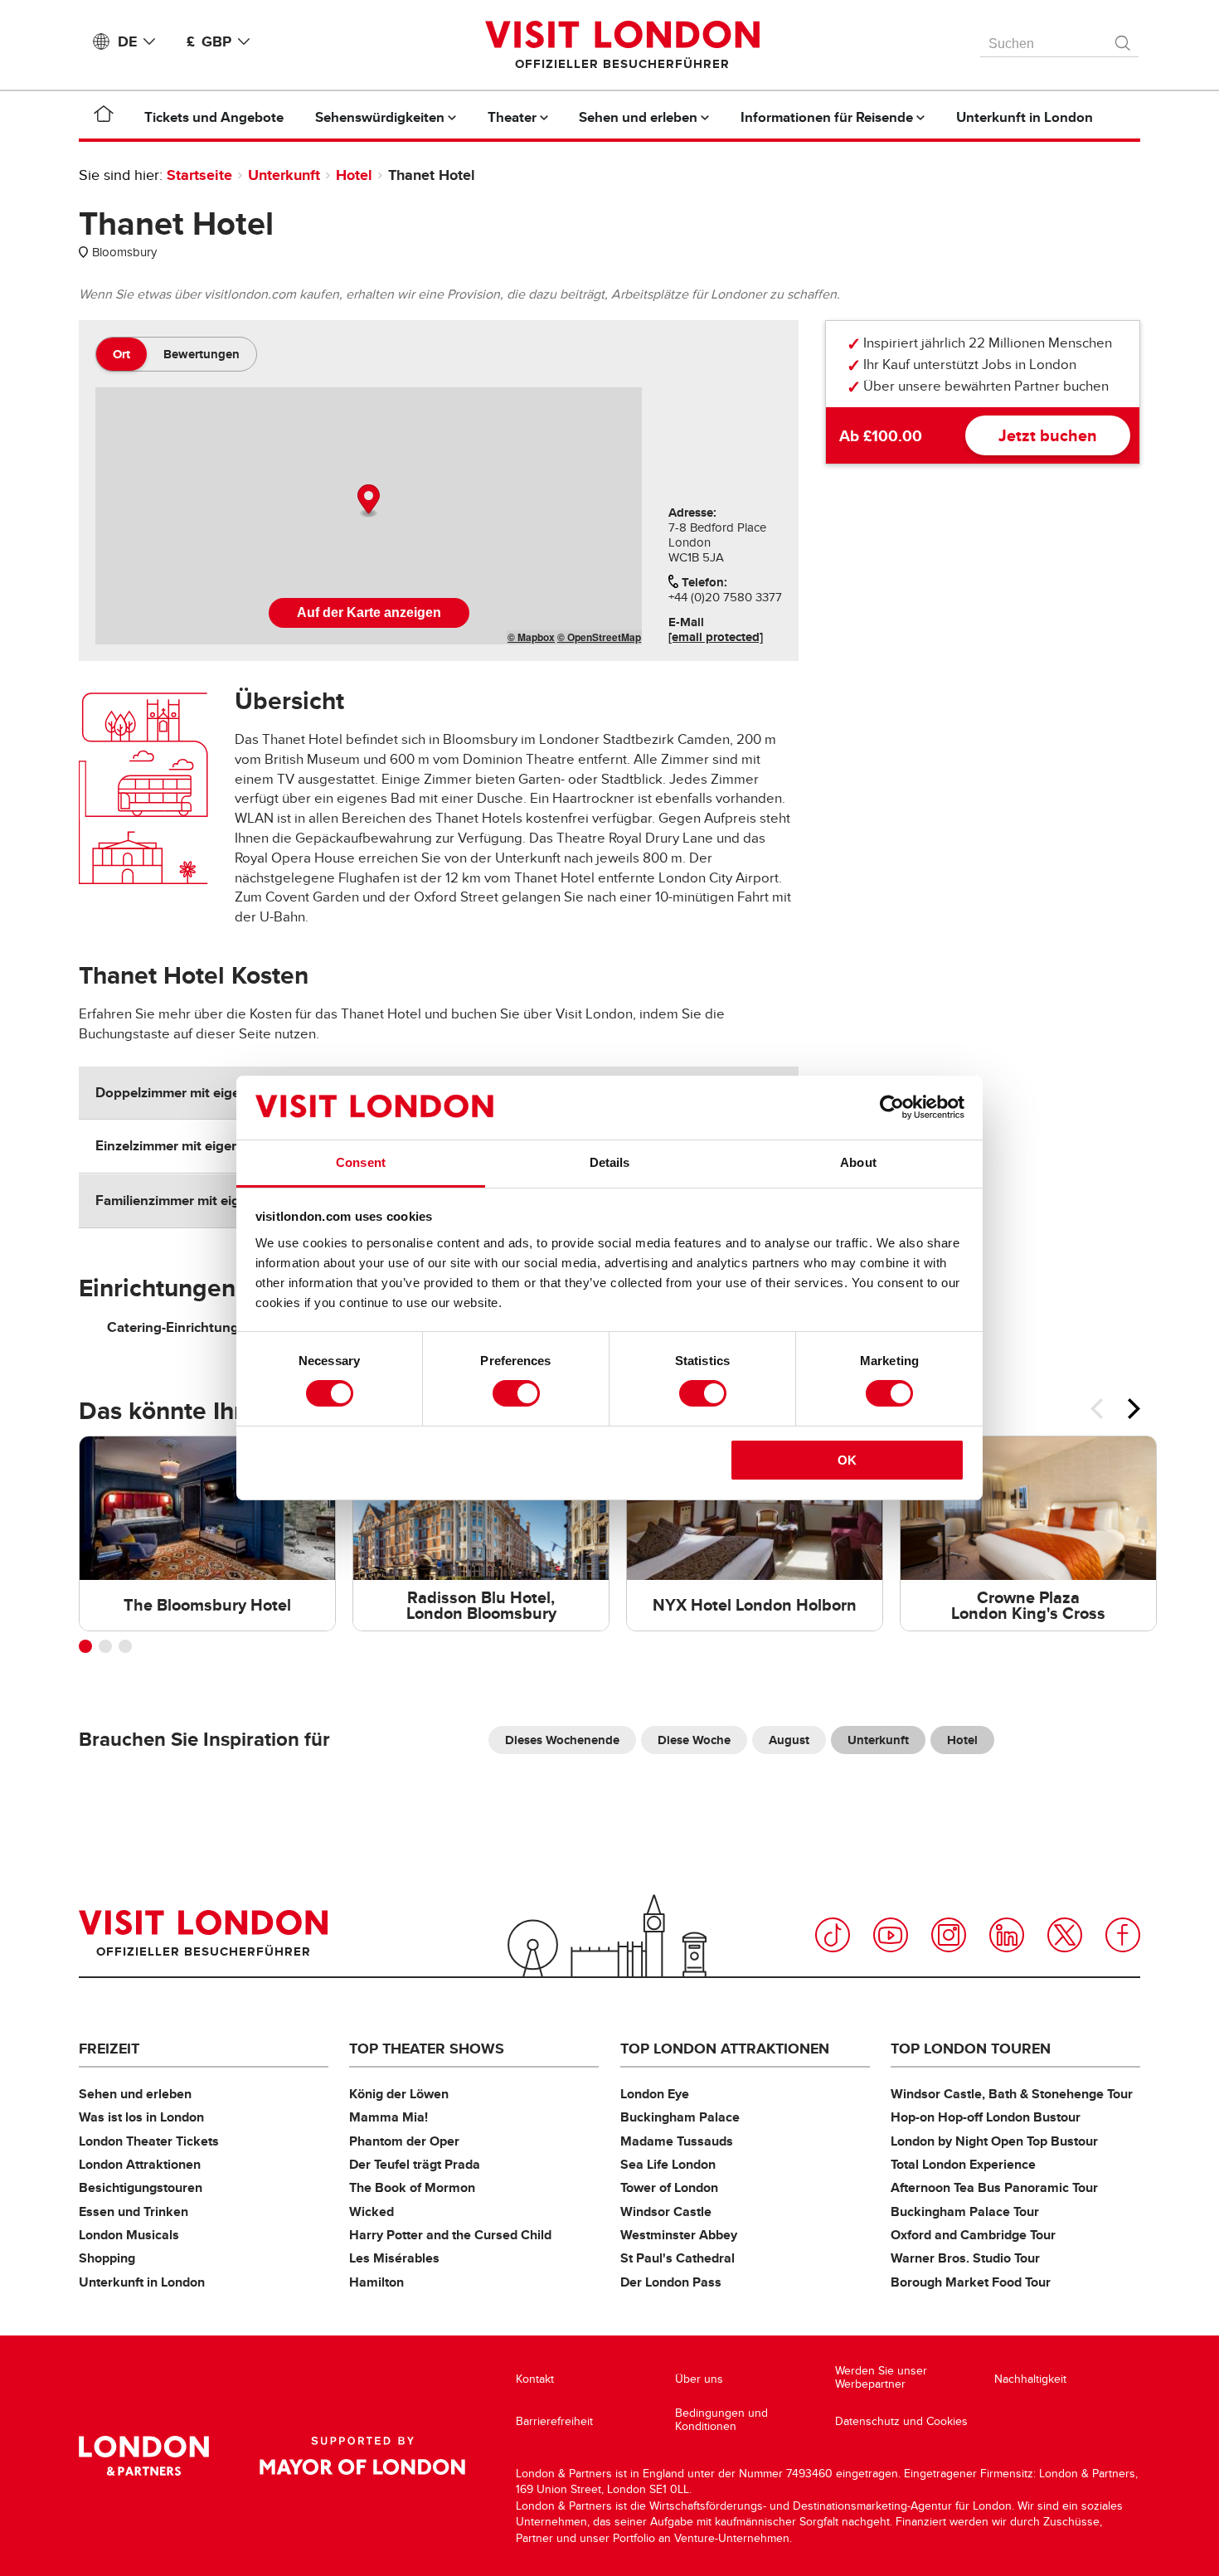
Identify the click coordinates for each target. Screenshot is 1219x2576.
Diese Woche (694, 1740)
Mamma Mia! (389, 2117)
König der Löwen (399, 2094)
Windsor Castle (666, 2211)
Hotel (354, 175)
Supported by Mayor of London (362, 2456)
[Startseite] (104, 117)
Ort (121, 354)
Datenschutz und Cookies (901, 2421)
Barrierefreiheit (554, 2421)
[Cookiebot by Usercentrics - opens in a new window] (892, 1107)
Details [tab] (610, 1162)
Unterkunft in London (142, 2282)
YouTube (891, 1935)
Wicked (372, 2211)
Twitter (1065, 1935)
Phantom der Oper (404, 2141)
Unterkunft (284, 175)
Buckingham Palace (680, 2117)
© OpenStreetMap (599, 637)
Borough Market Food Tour (971, 2282)
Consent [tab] (361, 1162)
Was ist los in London (141, 2117)
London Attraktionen (140, 2164)
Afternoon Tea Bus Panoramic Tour (994, 2187)
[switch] (516, 1393)
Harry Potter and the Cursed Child (450, 2235)
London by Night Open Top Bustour (994, 2141)
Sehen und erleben (135, 2094)
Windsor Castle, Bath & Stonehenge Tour (1012, 2094)
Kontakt (535, 2379)
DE (127, 41)
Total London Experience (963, 2164)
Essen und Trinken (134, 2211)
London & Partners (144, 2456)
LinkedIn (1007, 1935)
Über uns (699, 2379)
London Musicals (129, 2235)
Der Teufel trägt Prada (415, 2164)
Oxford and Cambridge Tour (973, 2235)
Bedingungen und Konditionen (721, 2420)
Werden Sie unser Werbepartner (881, 2377)
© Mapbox (531, 637)
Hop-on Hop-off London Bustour (986, 2117)
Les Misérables (394, 2258)
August (789, 1740)
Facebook (1123, 1935)
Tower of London (669, 2187)
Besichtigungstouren (141, 2187)
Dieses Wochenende (562, 1740)
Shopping (107, 2258)
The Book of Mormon (412, 2187)
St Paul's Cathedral (677, 2258)
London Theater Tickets (149, 2141)
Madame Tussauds (677, 2141)
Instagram (949, 1935)
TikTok (833, 1935)
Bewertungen (202, 354)
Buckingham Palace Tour (965, 2211)
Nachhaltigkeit (1030, 2379)
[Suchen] (1124, 39)
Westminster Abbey (679, 2235)
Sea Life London (668, 2164)
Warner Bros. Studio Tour (965, 2258)
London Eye (655, 2094)
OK (847, 1460)
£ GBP (209, 41)
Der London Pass (671, 2282)
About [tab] (858, 1162)
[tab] (121, 354)
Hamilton (376, 2282)
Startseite (199, 175)
